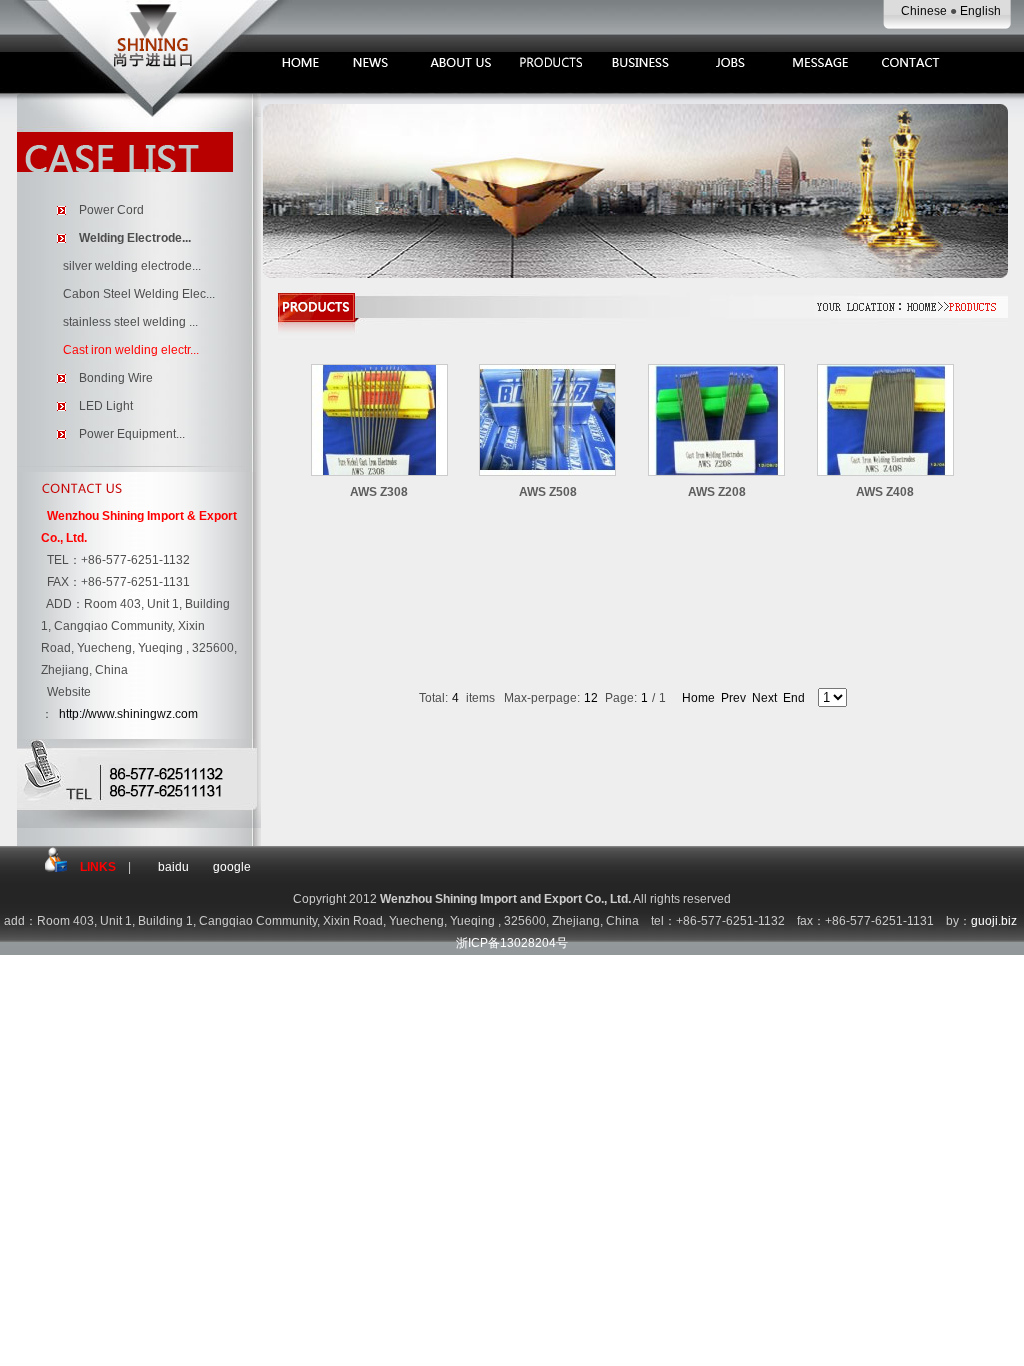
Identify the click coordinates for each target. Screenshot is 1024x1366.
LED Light (106, 406)
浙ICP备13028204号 (512, 943)
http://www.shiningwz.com (128, 714)
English (980, 11)
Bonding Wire (116, 378)
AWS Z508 (548, 492)
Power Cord (111, 210)
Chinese (925, 11)
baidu (173, 867)
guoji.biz (994, 921)
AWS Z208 (717, 492)
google (232, 867)
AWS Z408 (885, 492)
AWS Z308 (379, 492)
